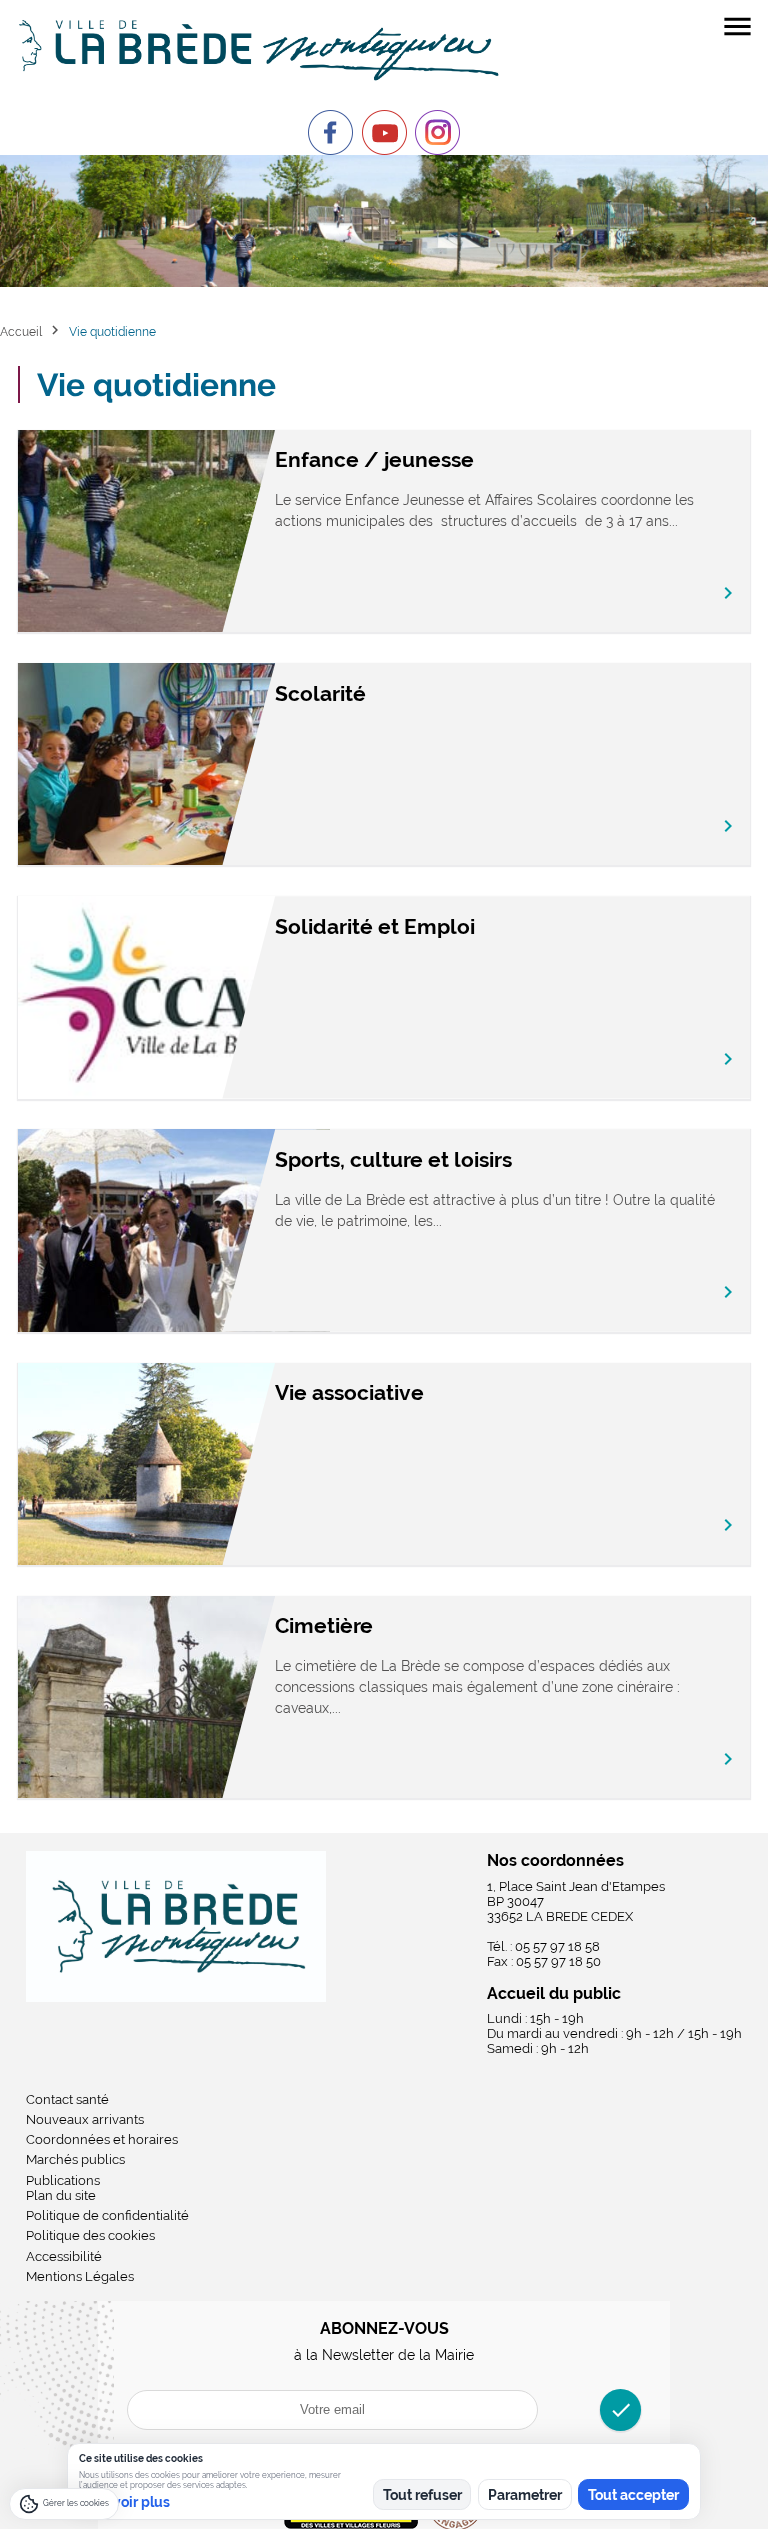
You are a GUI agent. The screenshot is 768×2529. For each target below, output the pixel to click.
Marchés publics (75, 2159)
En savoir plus (124, 2502)
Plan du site (61, 2195)
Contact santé (67, 2099)
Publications (63, 2180)
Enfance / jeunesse (374, 459)
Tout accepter (633, 2495)
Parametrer (525, 2495)
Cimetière (324, 1625)
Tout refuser (422, 2495)
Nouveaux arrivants (85, 2119)
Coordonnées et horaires (102, 2139)
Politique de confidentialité (107, 2215)
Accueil (21, 331)
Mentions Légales (80, 2276)
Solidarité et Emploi (375, 926)
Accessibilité (64, 2256)
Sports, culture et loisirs (393, 1159)
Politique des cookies (90, 2235)
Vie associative (349, 1392)
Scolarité (320, 693)
